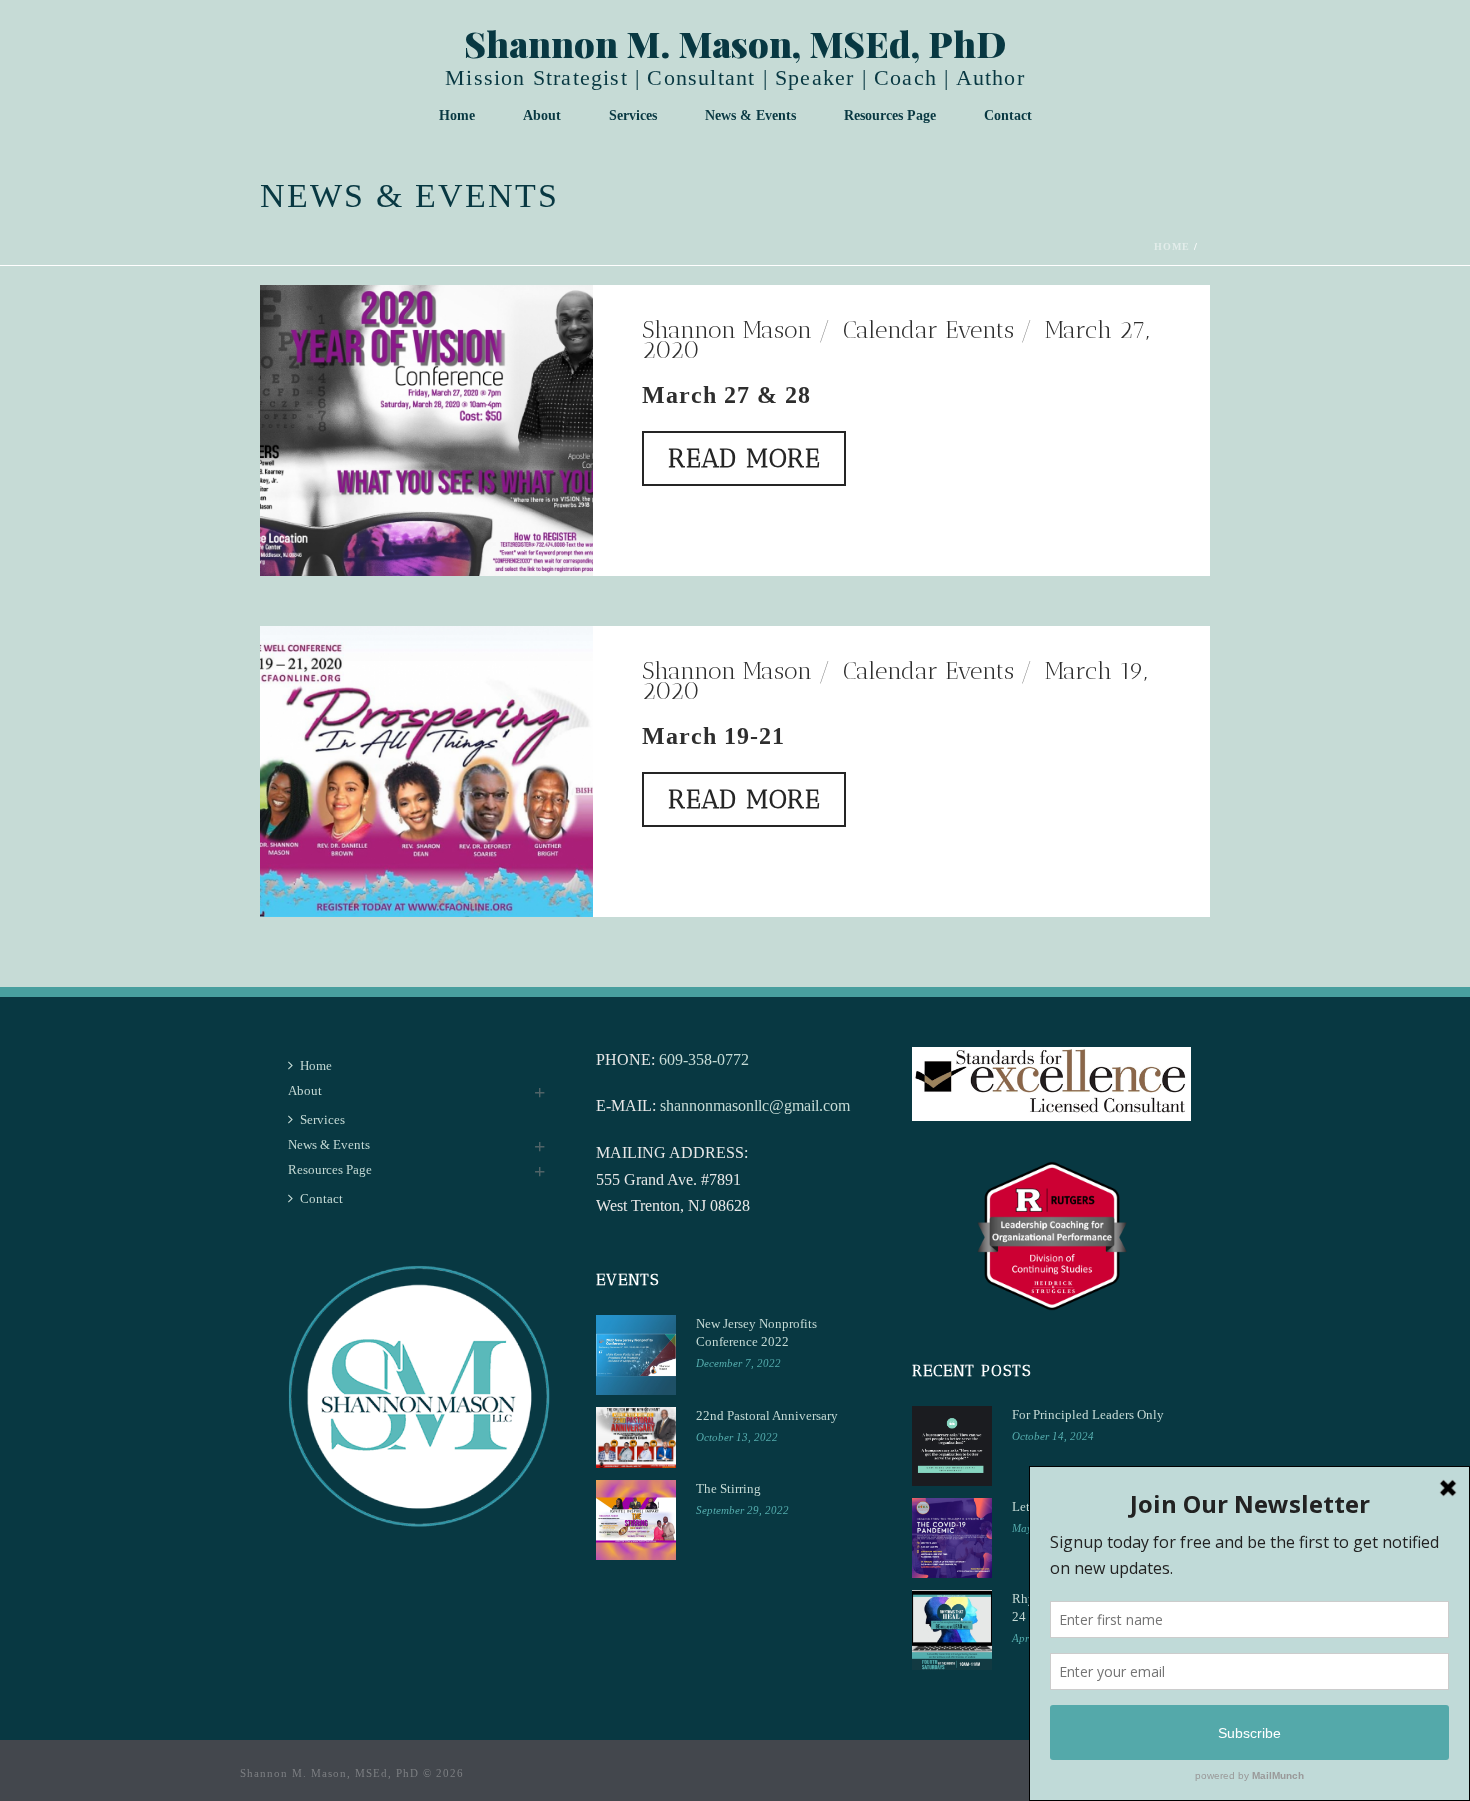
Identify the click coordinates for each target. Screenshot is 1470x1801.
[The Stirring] (636, 1520)
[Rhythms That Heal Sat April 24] (952, 1630)
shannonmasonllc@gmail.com (755, 1105)
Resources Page (890, 115)
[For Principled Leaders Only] (952, 1446)
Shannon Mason (727, 329)
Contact (1008, 115)
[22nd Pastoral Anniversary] (636, 1438)
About (542, 115)
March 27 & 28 (726, 395)
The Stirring (728, 1488)
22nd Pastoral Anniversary (767, 1415)
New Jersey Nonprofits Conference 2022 (756, 1332)
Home (457, 115)
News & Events (750, 115)
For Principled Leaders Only (1088, 1414)
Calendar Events (928, 329)
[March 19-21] (426, 768)
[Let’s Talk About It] (952, 1538)
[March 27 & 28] (426, 427)
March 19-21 (713, 736)
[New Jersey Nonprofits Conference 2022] (636, 1355)
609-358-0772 (704, 1059)
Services (633, 115)
